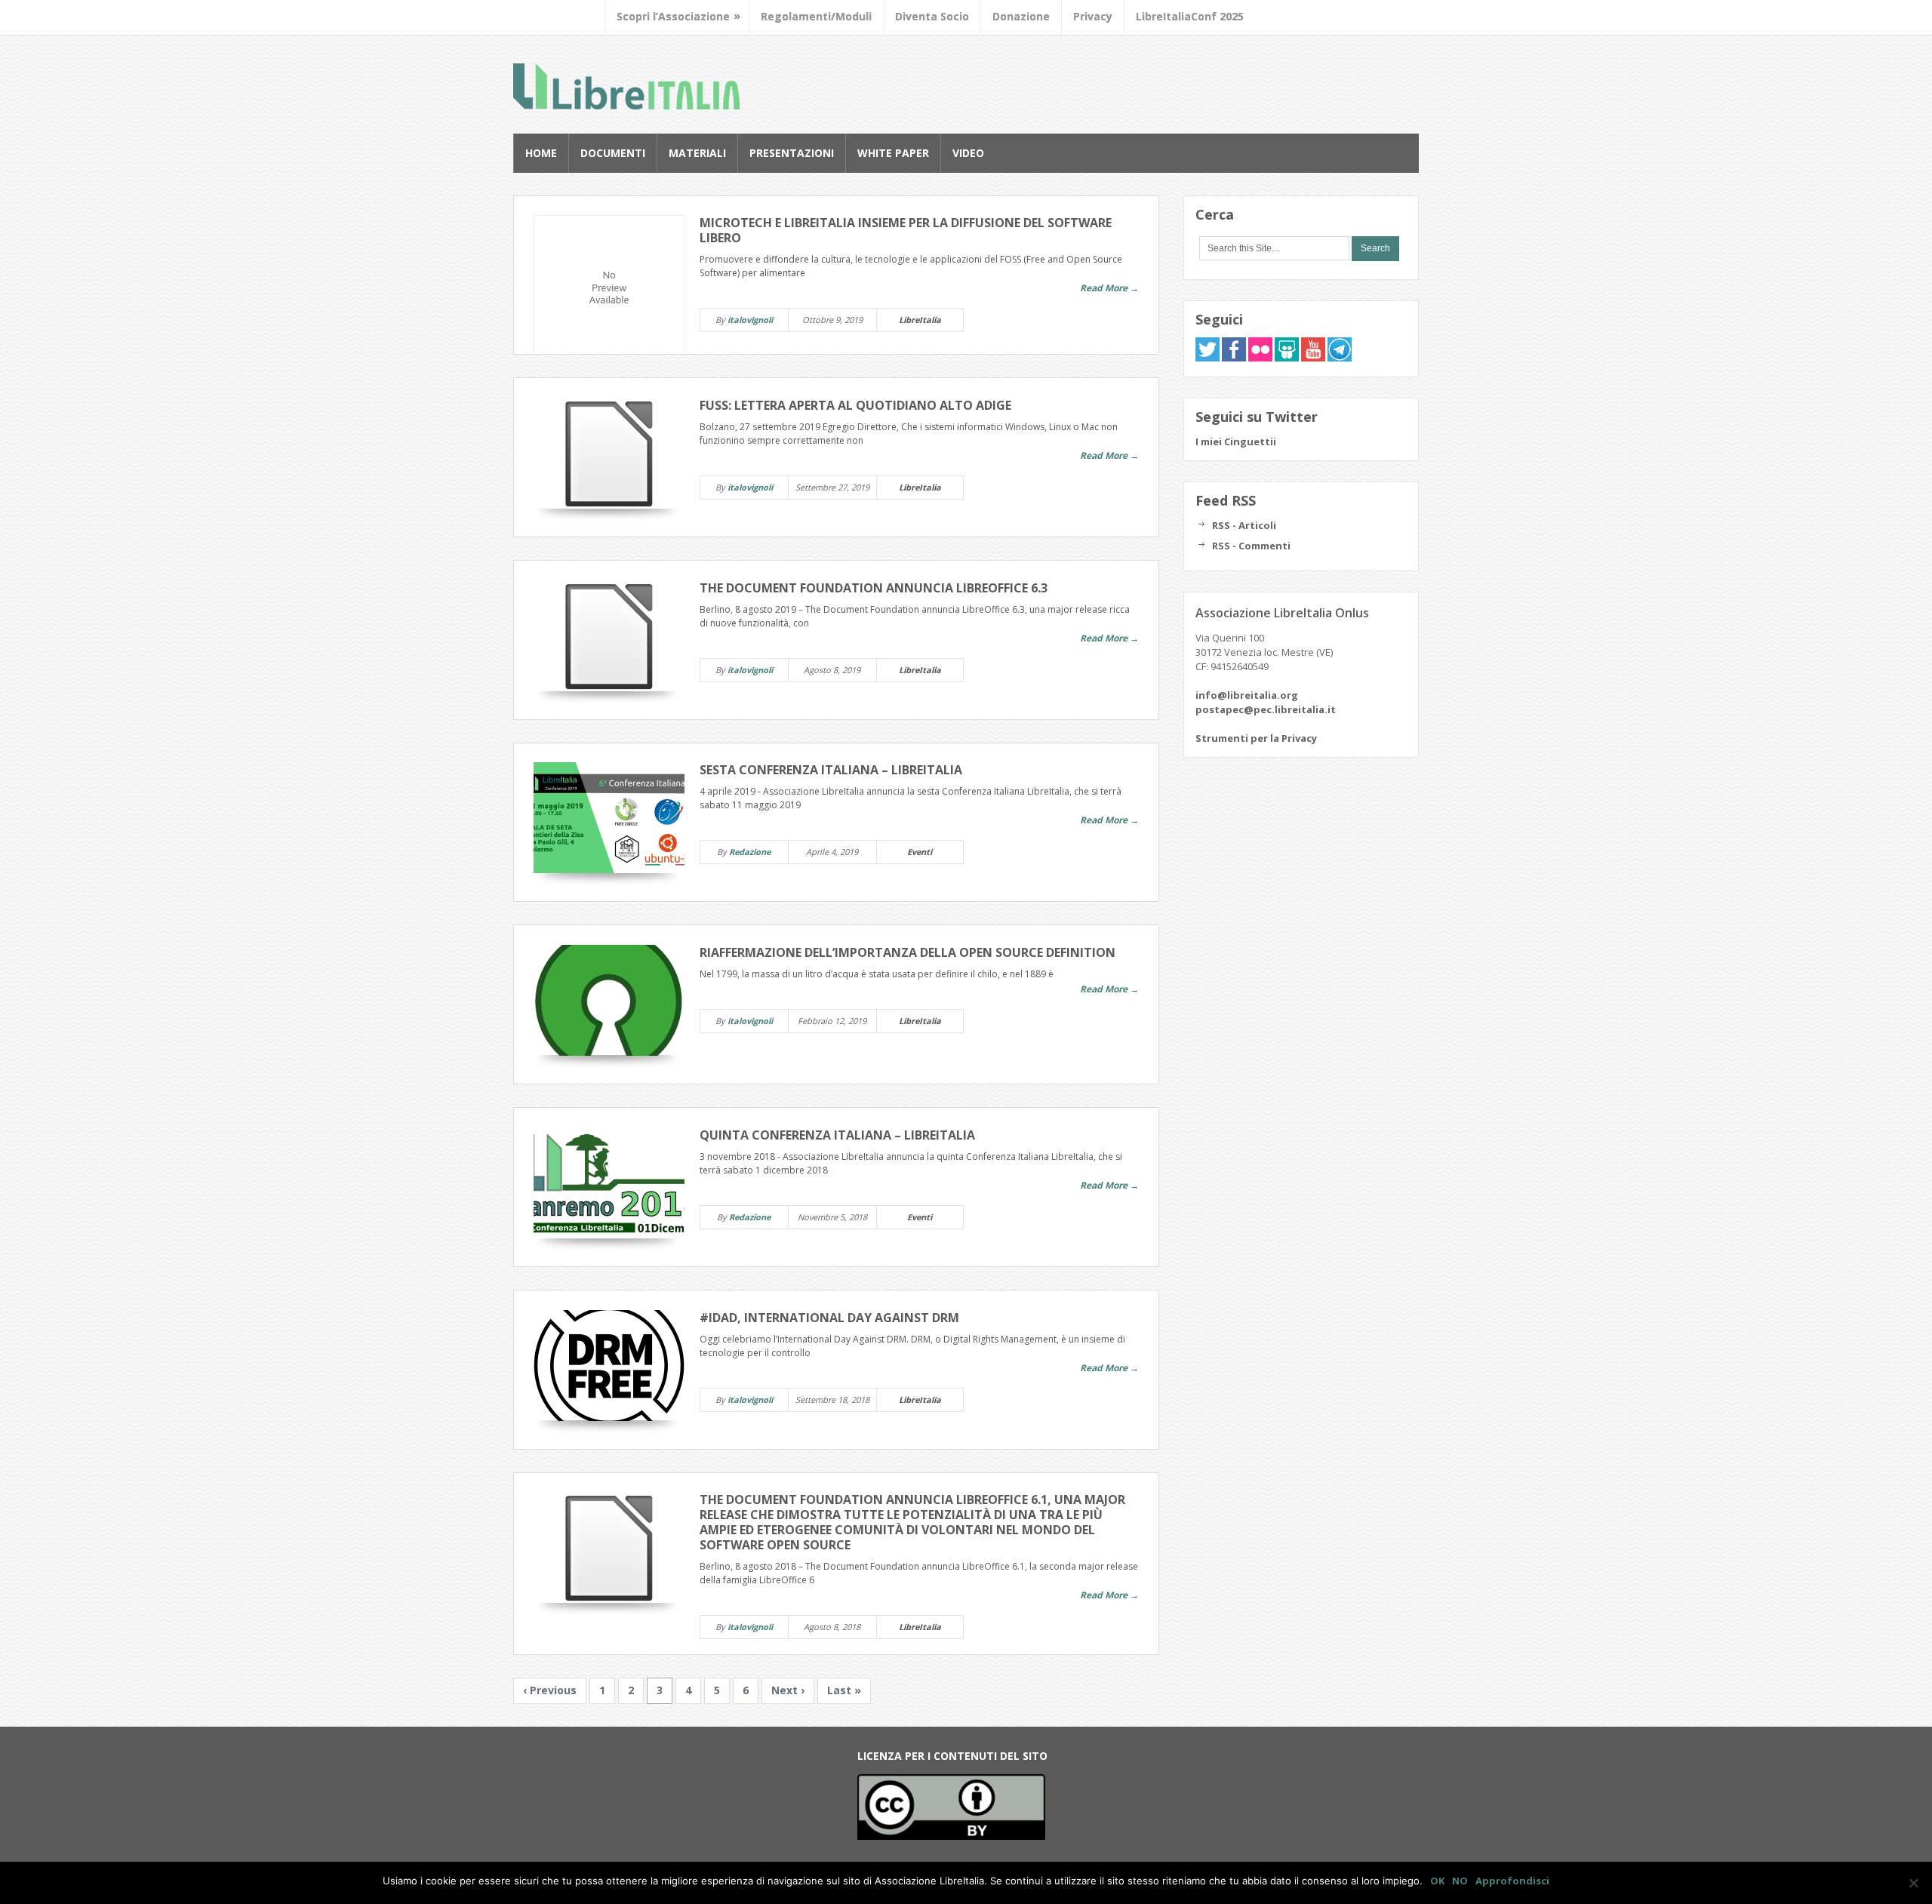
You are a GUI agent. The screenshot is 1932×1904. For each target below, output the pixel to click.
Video (968, 153)
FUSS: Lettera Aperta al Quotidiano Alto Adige (855, 405)
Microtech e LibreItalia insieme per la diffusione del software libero (906, 230)
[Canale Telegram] (1340, 358)
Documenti (613, 153)
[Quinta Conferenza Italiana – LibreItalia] (609, 1183)
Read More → (1109, 288)
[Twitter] (1207, 358)
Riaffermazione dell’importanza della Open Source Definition (908, 952)
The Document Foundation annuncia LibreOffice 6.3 (874, 588)
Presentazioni (792, 153)
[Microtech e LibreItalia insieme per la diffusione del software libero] (609, 291)
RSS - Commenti (1251, 546)
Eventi (920, 852)
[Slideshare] (1287, 358)
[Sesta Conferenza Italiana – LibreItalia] (609, 818)
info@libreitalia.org (1247, 695)
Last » (844, 1690)
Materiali (697, 153)
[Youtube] (1313, 358)
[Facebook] (1234, 358)
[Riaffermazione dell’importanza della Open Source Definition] (609, 1000)
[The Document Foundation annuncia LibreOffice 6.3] (609, 636)
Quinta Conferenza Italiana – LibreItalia (837, 1135)
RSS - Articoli (1244, 525)
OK (1437, 1881)
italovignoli (750, 320)
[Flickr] (1260, 358)
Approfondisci (1512, 1881)
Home (541, 153)
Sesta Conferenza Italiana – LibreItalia (831, 770)
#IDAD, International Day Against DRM (829, 1318)
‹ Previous (550, 1690)
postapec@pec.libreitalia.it (1266, 709)
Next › (788, 1690)
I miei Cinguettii (1236, 441)
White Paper (893, 153)
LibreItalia (626, 86)
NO (1460, 1881)
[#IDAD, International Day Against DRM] (609, 1366)
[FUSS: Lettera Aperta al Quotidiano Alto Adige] (609, 453)
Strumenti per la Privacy (1256, 738)
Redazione (750, 852)
